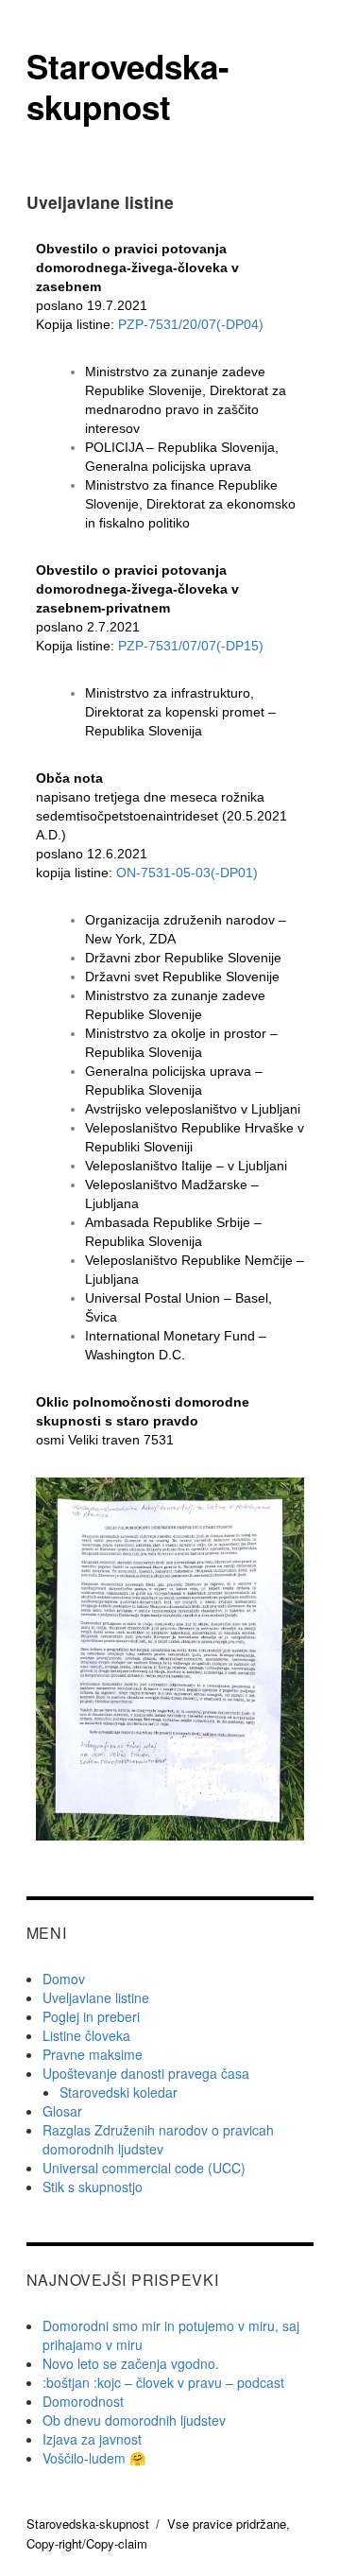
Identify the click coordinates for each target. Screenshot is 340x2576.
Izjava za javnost (92, 2439)
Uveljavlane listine (96, 1997)
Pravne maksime (93, 2054)
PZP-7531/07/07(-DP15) (191, 646)
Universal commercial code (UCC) (144, 2168)
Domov (64, 1979)
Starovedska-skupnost (128, 86)
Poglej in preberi (91, 2016)
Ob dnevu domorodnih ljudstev (134, 2420)
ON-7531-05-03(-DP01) (187, 873)
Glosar (62, 2111)
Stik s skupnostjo (93, 2187)
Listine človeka (86, 2035)
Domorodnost (83, 2401)
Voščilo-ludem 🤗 (94, 2458)
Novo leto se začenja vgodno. (131, 2363)
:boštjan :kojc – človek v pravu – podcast (163, 2382)
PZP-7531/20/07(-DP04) (191, 324)
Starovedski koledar (119, 2092)
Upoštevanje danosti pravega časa (146, 2073)
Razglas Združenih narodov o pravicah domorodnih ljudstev (158, 2139)
